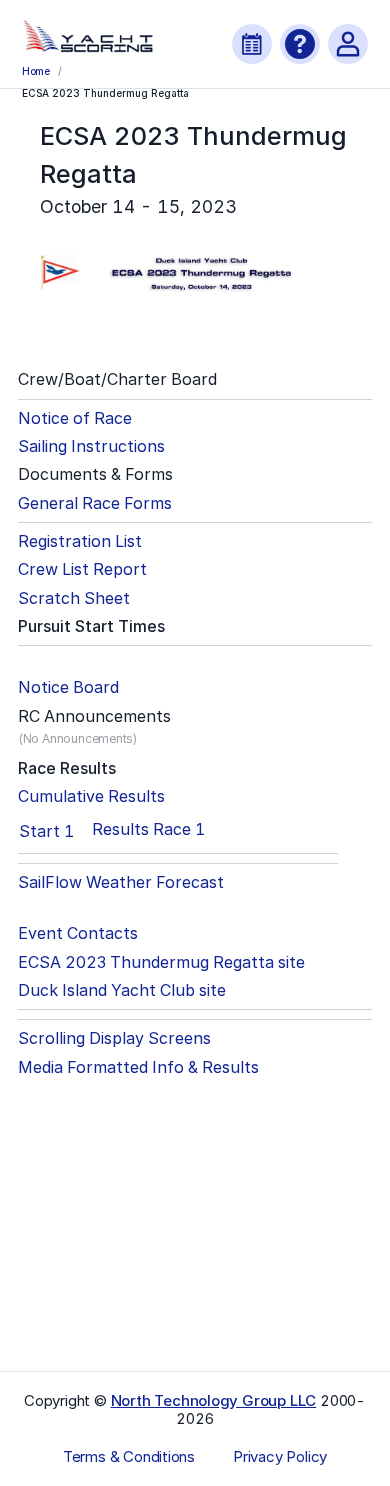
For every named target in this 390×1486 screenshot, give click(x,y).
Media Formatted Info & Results (138, 1067)
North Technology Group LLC (214, 1400)
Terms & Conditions (129, 1457)
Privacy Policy (280, 1457)
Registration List (80, 541)
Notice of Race (75, 418)
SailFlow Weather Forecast (121, 882)
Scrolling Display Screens (114, 1038)
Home (36, 71)
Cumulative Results (91, 796)
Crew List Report (82, 569)
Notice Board (68, 687)
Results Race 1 (148, 829)
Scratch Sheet (74, 598)
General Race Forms (95, 503)
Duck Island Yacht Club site (122, 990)
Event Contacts (78, 933)
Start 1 (46, 831)
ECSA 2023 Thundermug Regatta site (161, 962)
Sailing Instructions (91, 446)
